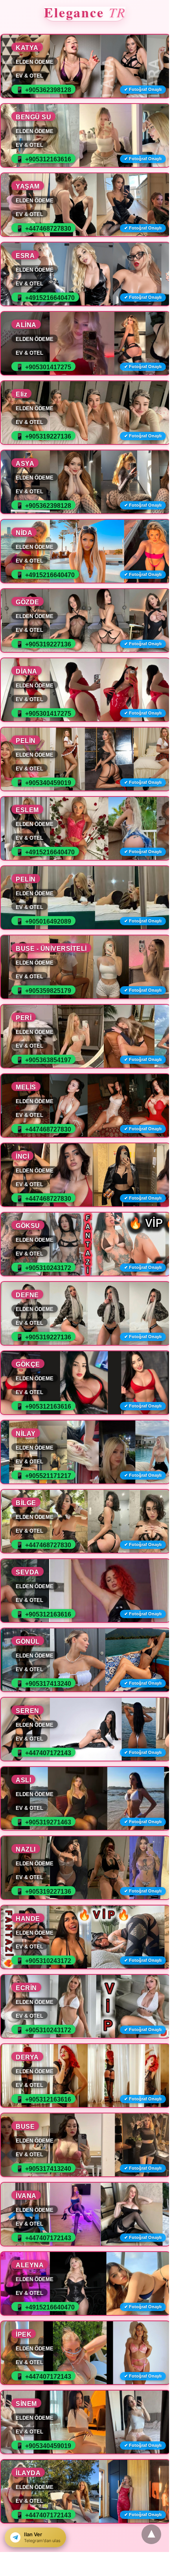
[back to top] (151, 2534)
